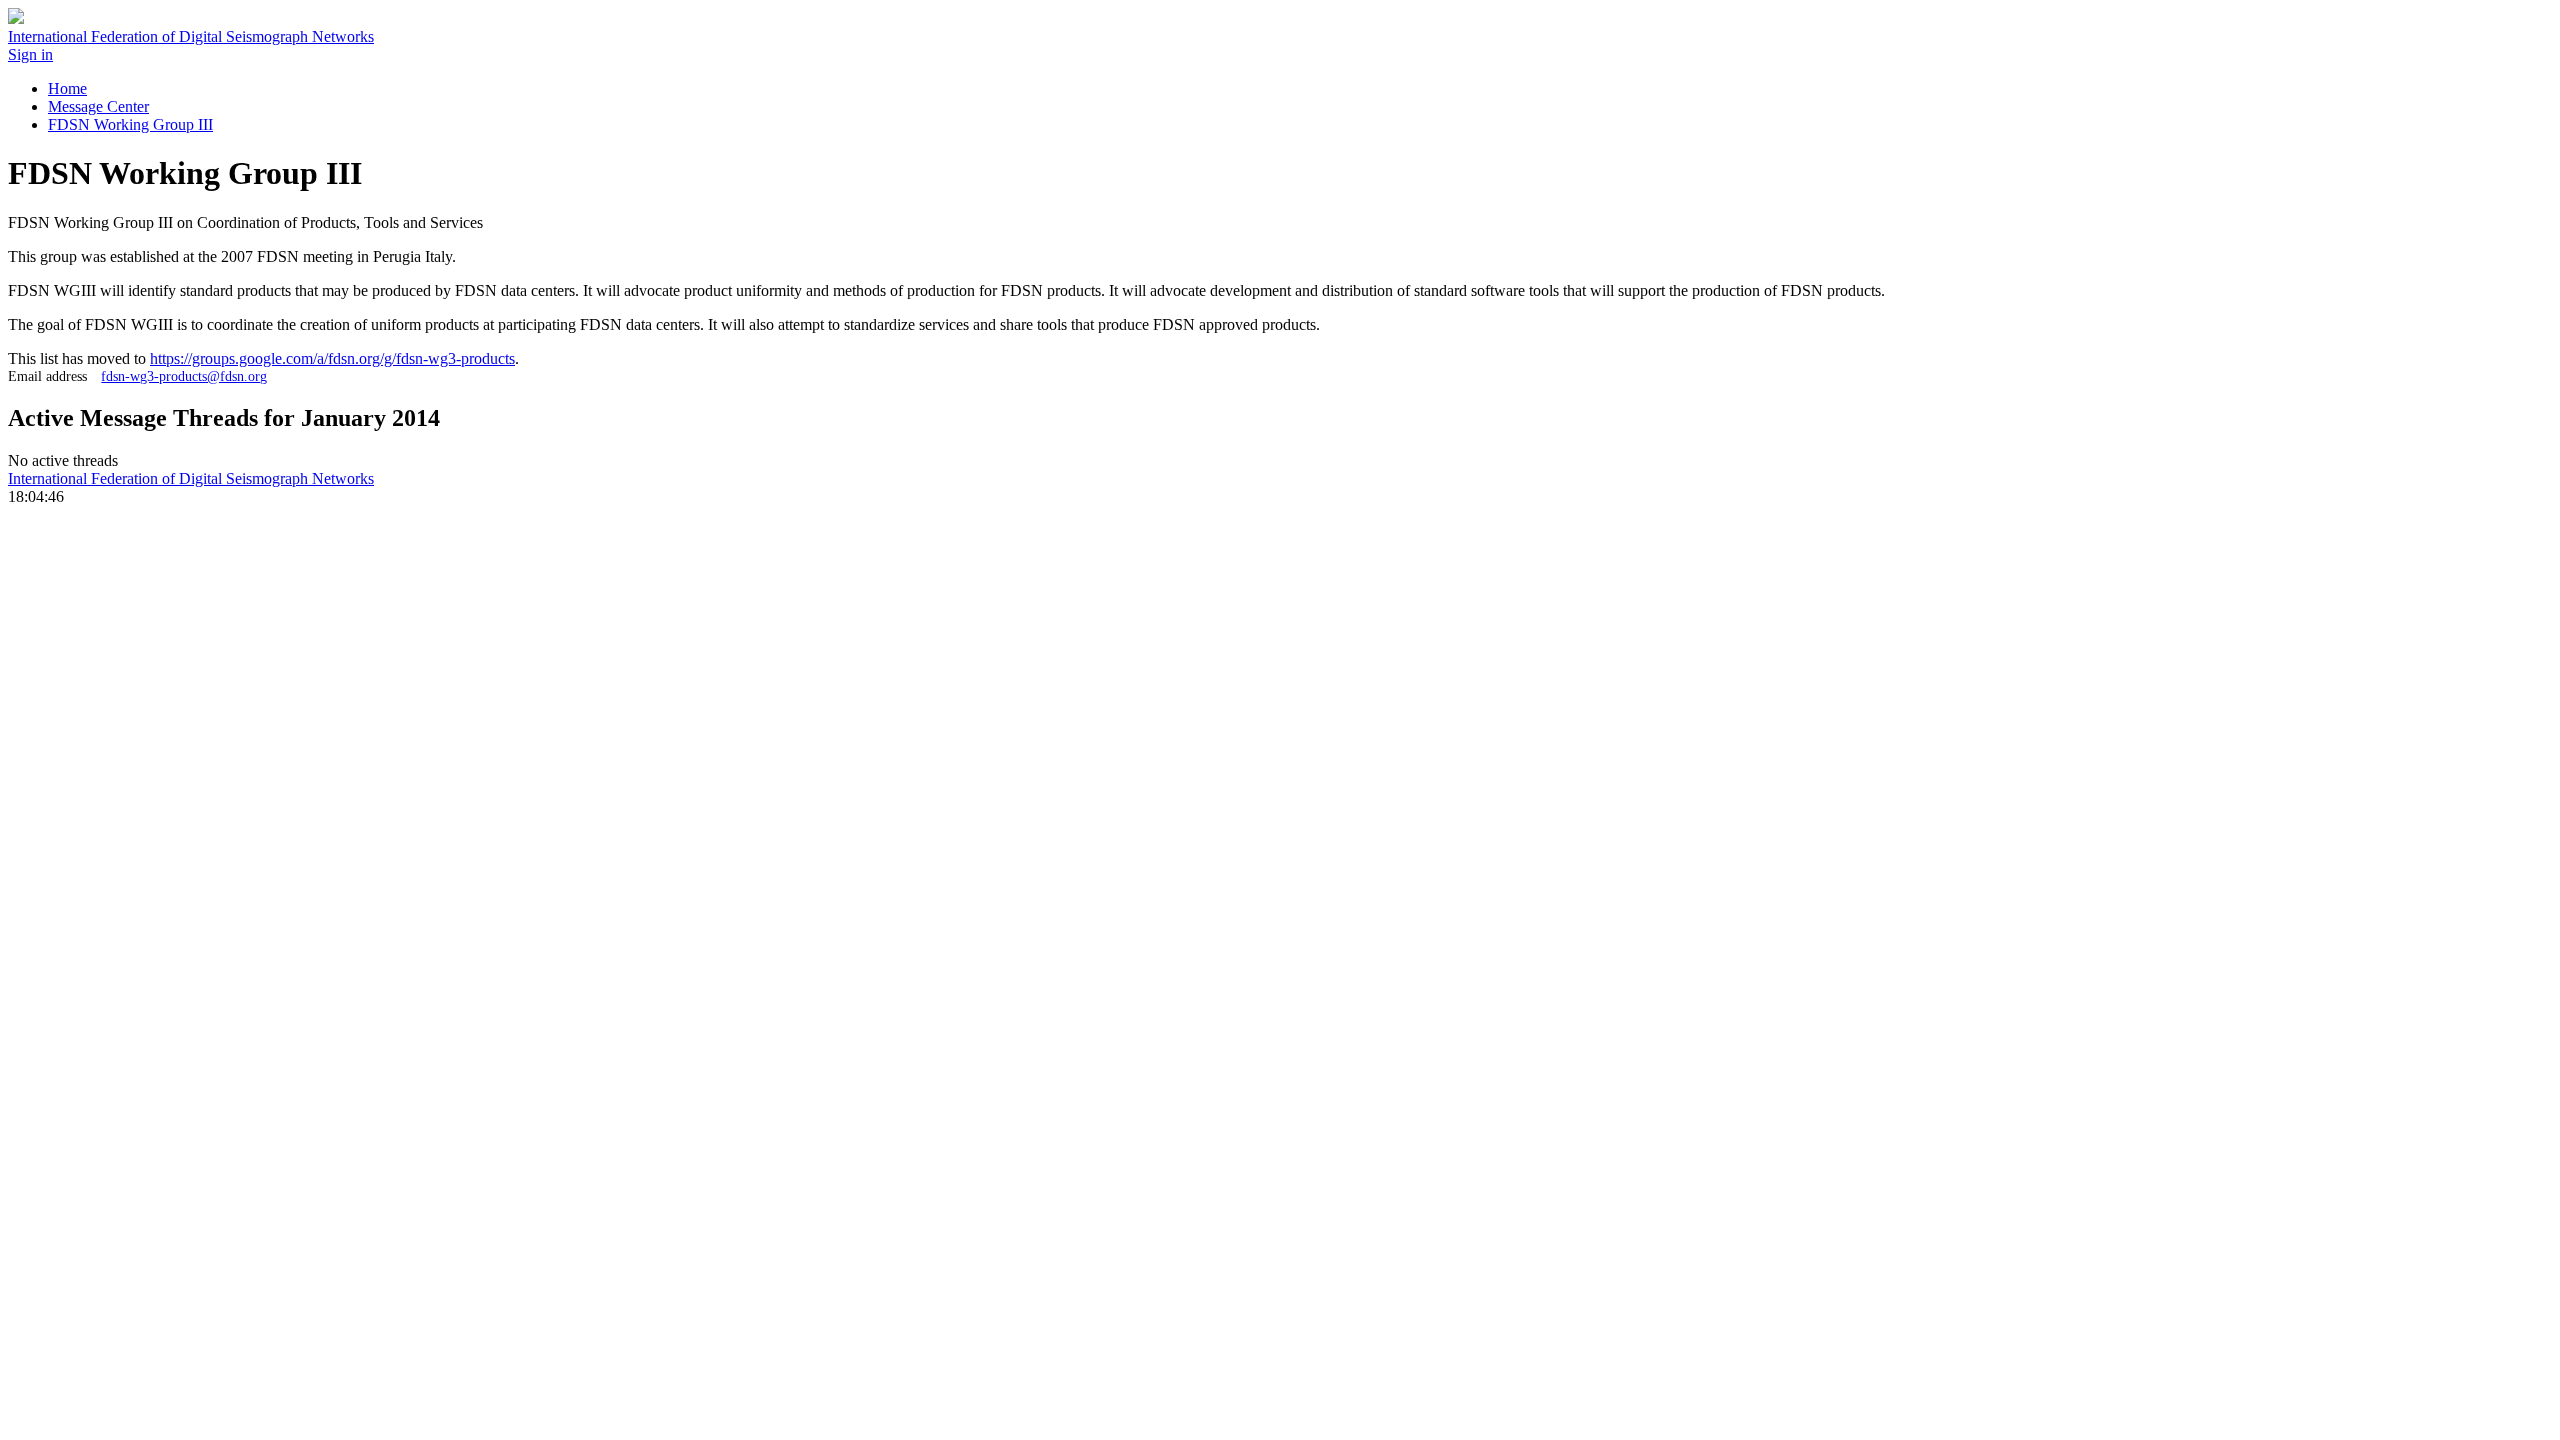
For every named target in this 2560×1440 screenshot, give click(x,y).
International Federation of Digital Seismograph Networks (191, 478)
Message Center (98, 106)
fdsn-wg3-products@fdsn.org (184, 376)
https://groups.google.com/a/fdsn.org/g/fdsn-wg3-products (332, 358)
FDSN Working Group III (130, 124)
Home (67, 88)
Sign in (30, 54)
